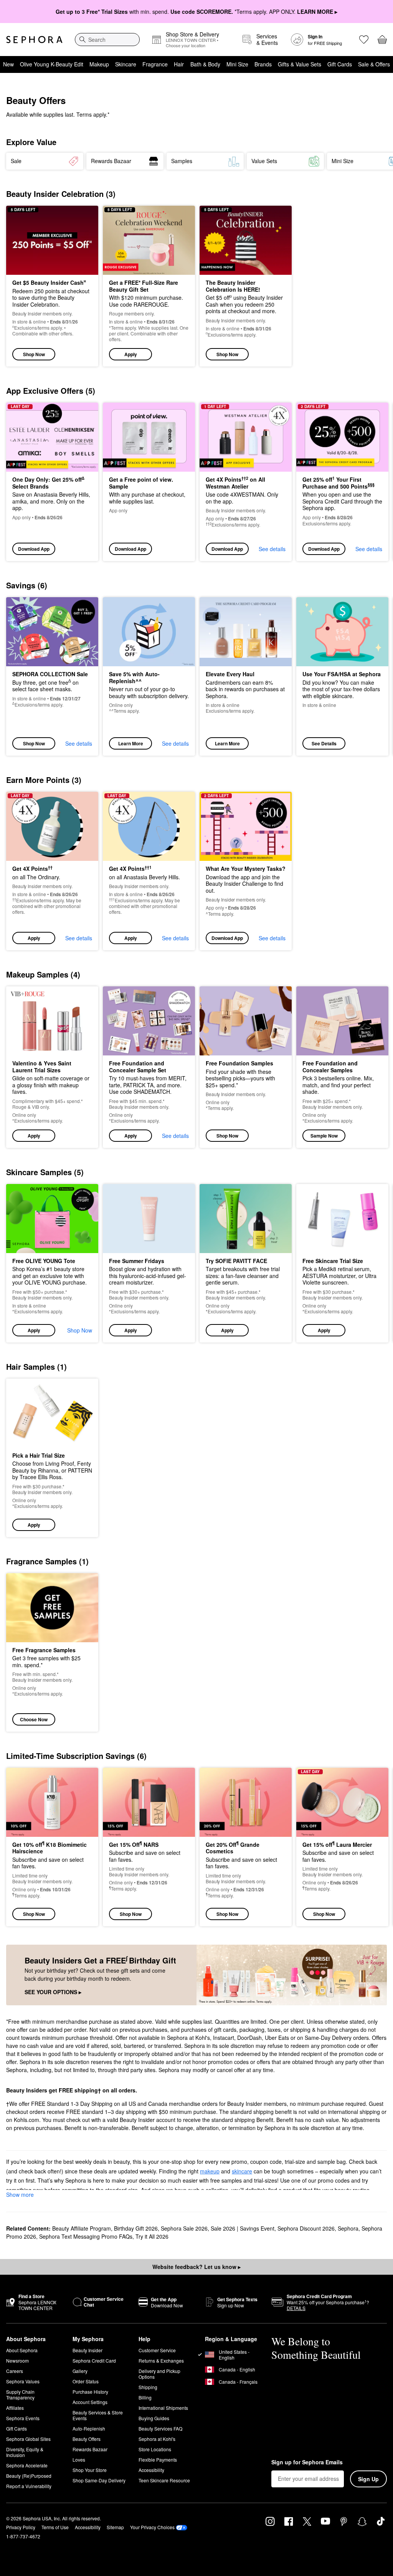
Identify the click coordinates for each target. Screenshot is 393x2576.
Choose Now (34, 1719)
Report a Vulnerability (29, 2486)
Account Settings (90, 2402)
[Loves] (364, 40)
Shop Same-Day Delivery (99, 2480)
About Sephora (22, 2350)
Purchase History (90, 2392)
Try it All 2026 (152, 2236)
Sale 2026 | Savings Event (243, 2228)
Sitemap (115, 2527)
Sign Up (368, 2479)
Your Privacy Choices (152, 2527)
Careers (15, 2371)
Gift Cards (340, 64)
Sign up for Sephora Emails (307, 2462)
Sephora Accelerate (27, 2465)
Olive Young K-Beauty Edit (52, 64)
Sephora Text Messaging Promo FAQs (86, 2236)
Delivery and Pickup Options (159, 2374)
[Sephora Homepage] (34, 40)
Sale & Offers (374, 64)
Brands (263, 64)
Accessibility (151, 2470)
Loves (79, 2460)
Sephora (348, 2228)
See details (272, 549)
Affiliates (15, 2408)
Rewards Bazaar (90, 2449)
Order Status (86, 2381)
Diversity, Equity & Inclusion (25, 2452)
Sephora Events (23, 2418)
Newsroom (17, 2361)
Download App (34, 549)
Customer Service (157, 2350)
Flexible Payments (158, 2460)
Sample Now (324, 1136)
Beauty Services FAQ (160, 2428)
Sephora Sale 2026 (184, 2228)
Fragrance (155, 64)
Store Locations (155, 2449)
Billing (145, 2397)
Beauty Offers (87, 2439)
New (8, 64)
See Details (324, 743)
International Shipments (163, 2408)
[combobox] (107, 40)
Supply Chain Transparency (20, 2394)
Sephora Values (23, 2381)
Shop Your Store (90, 2470)
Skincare (126, 64)
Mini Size (237, 64)
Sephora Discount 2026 (306, 2228)
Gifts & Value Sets (300, 64)
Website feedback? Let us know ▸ (196, 2267)
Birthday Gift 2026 (136, 2228)
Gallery (80, 2371)
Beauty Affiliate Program (82, 2228)
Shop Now (34, 354)
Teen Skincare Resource (164, 2480)
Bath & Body (205, 64)
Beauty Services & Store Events (98, 2415)
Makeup (99, 64)
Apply (131, 354)
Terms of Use (55, 2527)
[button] (149, 286)
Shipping (148, 2387)
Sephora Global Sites (28, 2439)
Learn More (131, 743)
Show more (20, 2195)
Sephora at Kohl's (157, 2439)
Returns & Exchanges (161, 2361)
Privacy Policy (21, 2527)
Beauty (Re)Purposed (29, 2476)
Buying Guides (154, 2418)
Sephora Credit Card (94, 2361)
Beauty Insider (88, 2350)
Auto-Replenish (89, 2428)
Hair (179, 64)
